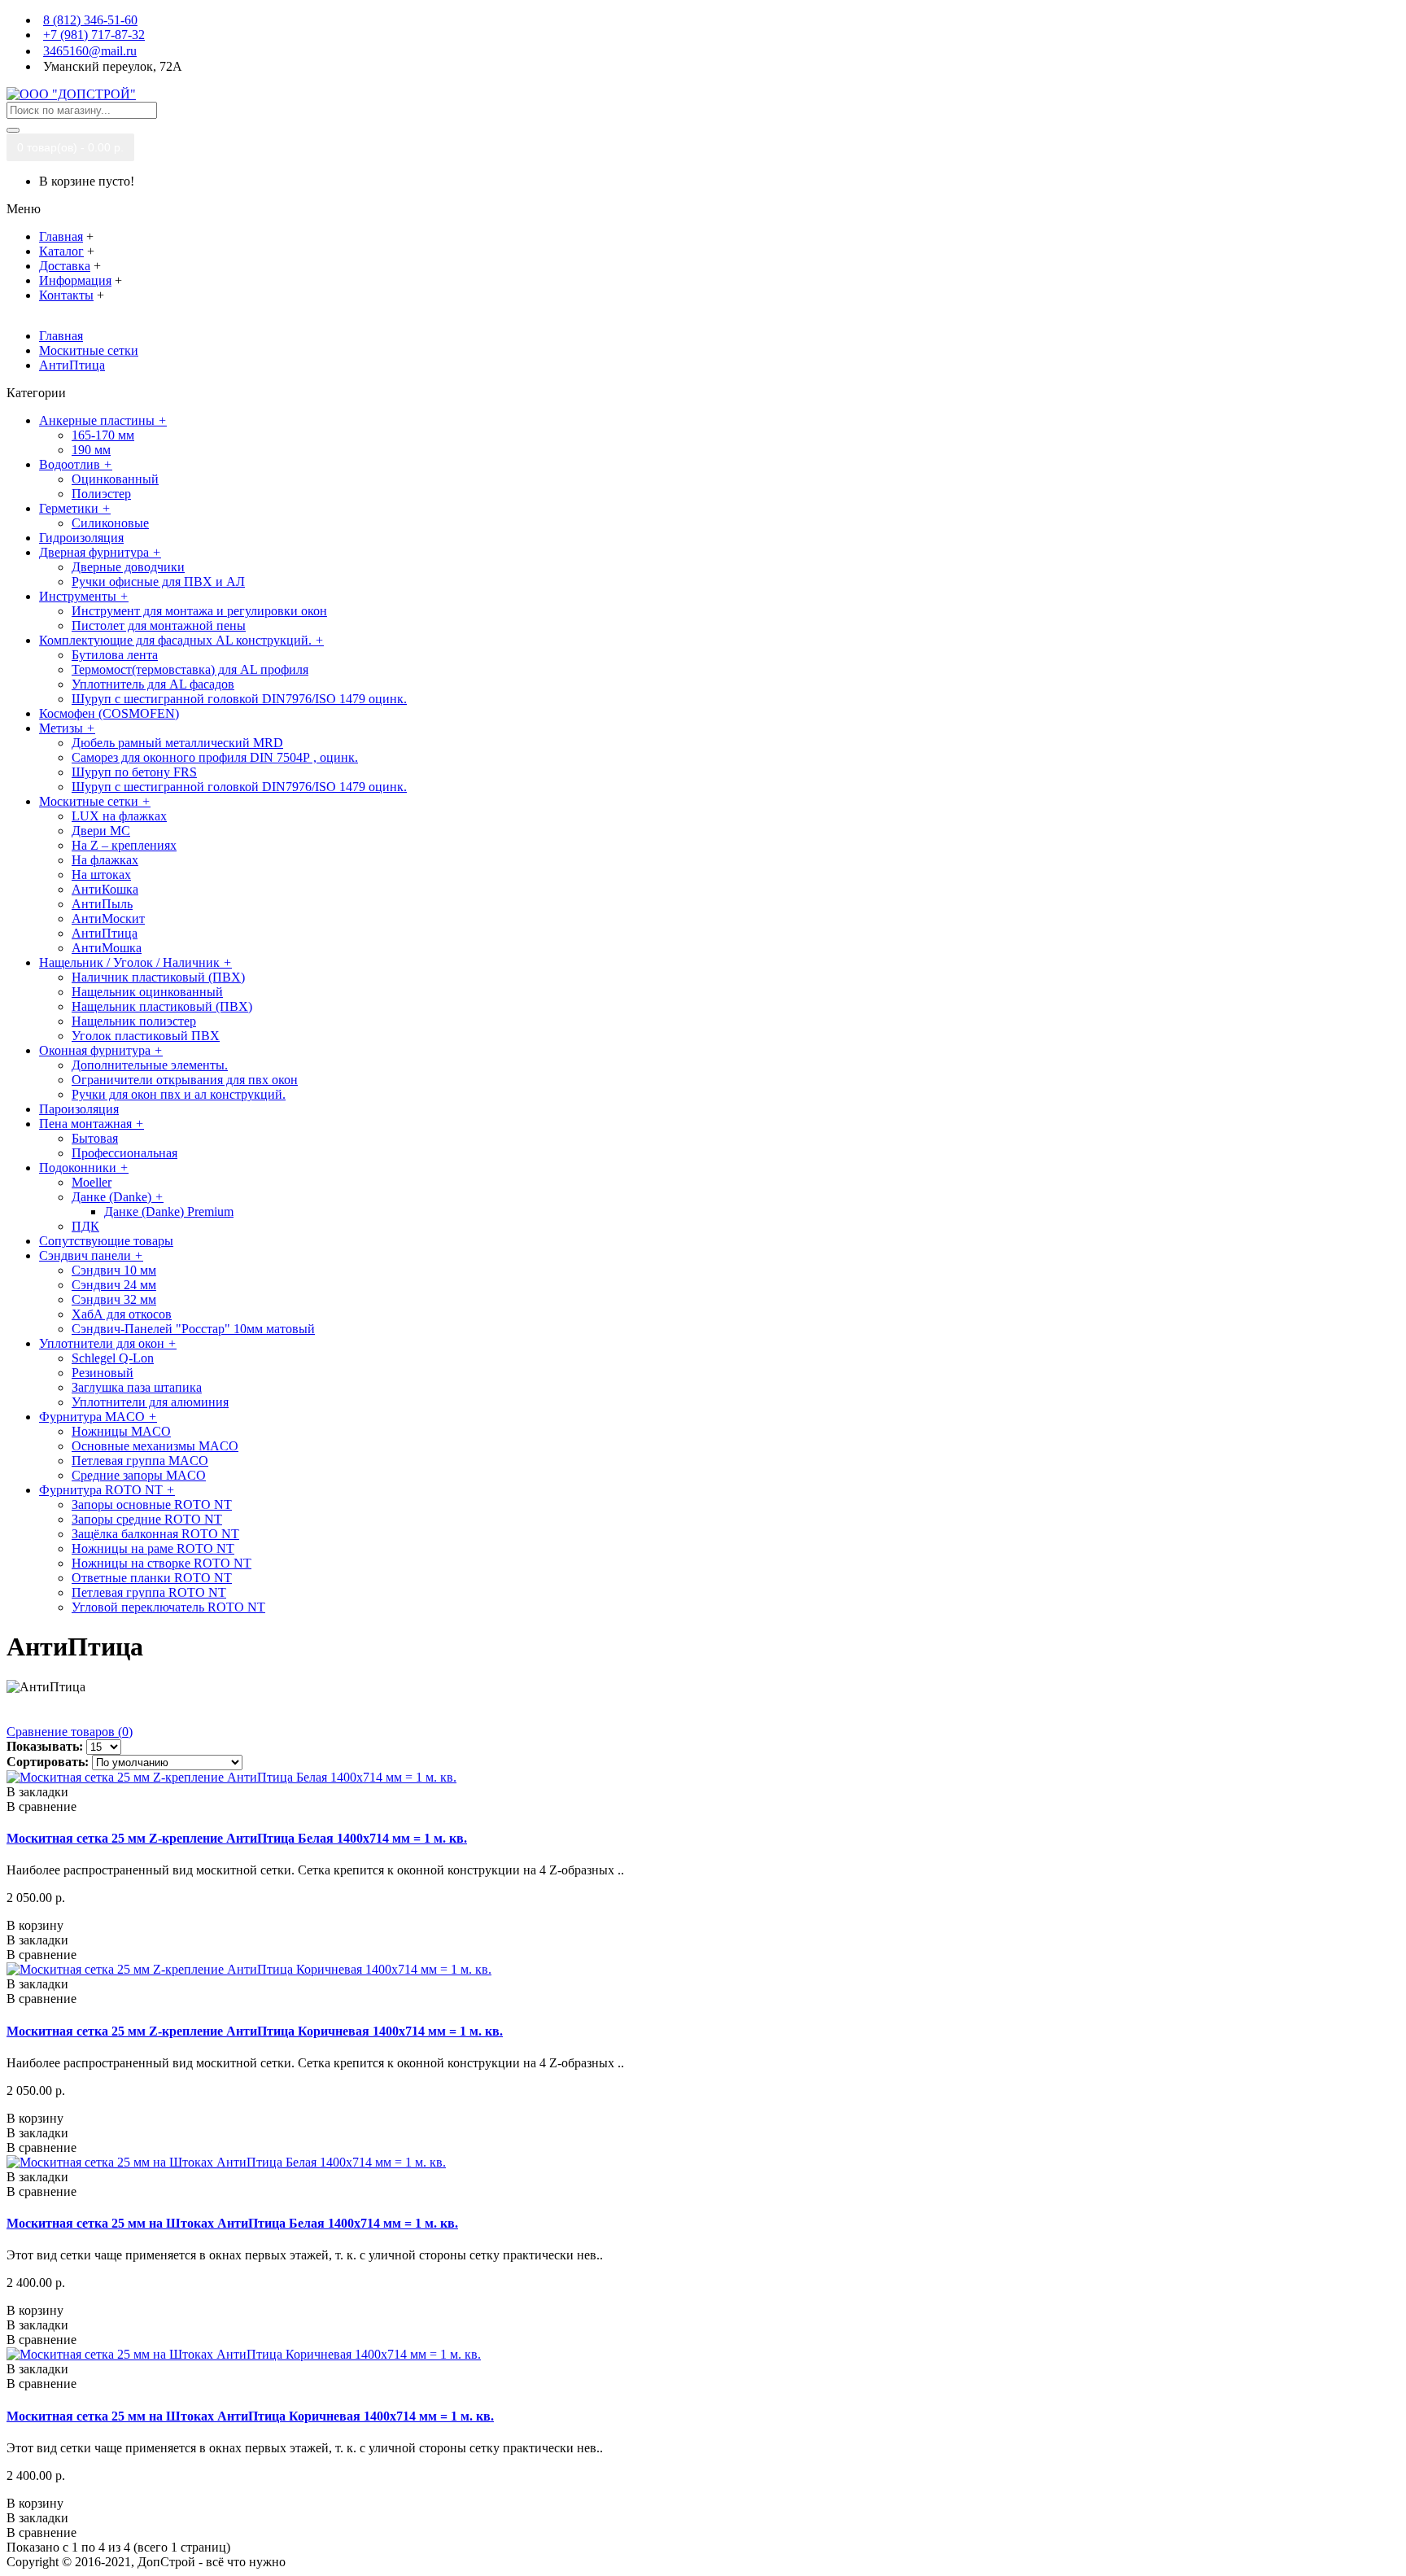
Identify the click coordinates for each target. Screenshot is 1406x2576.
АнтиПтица (72, 365)
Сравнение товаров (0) (70, 1732)
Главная (61, 336)
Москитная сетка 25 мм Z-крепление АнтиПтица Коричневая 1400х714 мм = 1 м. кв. (255, 2031)
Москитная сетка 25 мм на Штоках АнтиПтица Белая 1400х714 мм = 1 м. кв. (232, 2223)
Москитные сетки (89, 350)
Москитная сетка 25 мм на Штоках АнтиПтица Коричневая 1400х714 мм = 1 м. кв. (250, 2416)
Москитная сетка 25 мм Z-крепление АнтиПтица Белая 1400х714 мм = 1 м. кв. (237, 1838)
